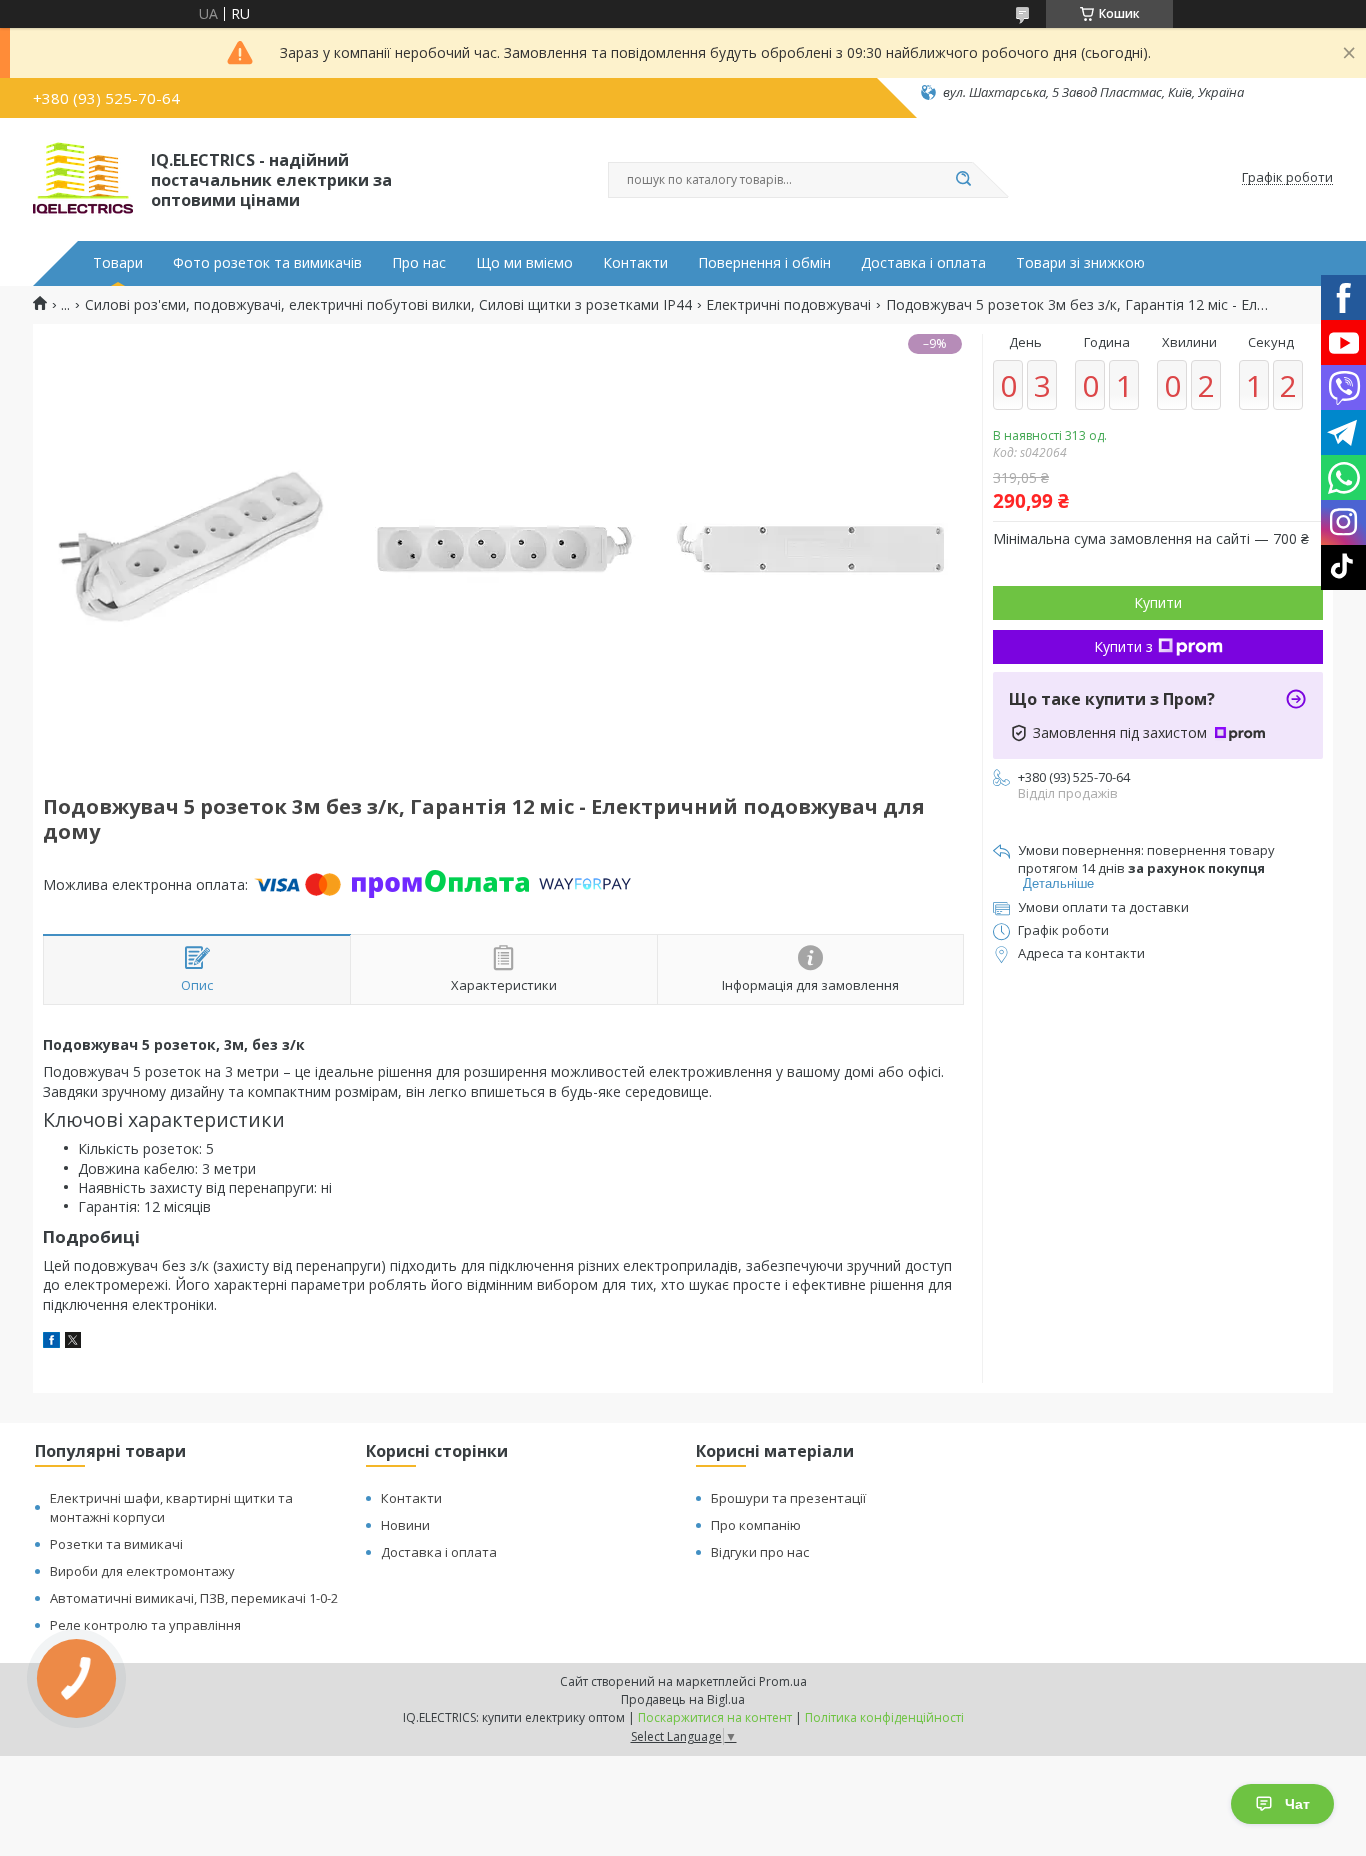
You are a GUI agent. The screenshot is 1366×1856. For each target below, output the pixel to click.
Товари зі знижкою (1080, 263)
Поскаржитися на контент (715, 1717)
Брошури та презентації (788, 1498)
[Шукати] (963, 180)
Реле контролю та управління (145, 1625)
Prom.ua (783, 1681)
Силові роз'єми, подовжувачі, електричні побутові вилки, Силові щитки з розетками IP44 (388, 305)
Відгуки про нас (760, 1552)
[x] (73, 1342)
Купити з (1123, 646)
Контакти (635, 263)
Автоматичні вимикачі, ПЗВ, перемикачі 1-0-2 (194, 1598)
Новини (405, 1525)
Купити (1158, 602)
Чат (1297, 1804)
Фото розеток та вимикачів (267, 263)
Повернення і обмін (764, 263)
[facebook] (51, 1342)
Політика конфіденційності (884, 1717)
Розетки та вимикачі (116, 1544)
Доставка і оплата (923, 263)
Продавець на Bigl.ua (683, 1699)
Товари (118, 263)
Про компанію (756, 1525)
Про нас (419, 263)
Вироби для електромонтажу (142, 1571)
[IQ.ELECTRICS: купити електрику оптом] (83, 178)
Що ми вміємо (524, 263)
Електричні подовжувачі (788, 305)
